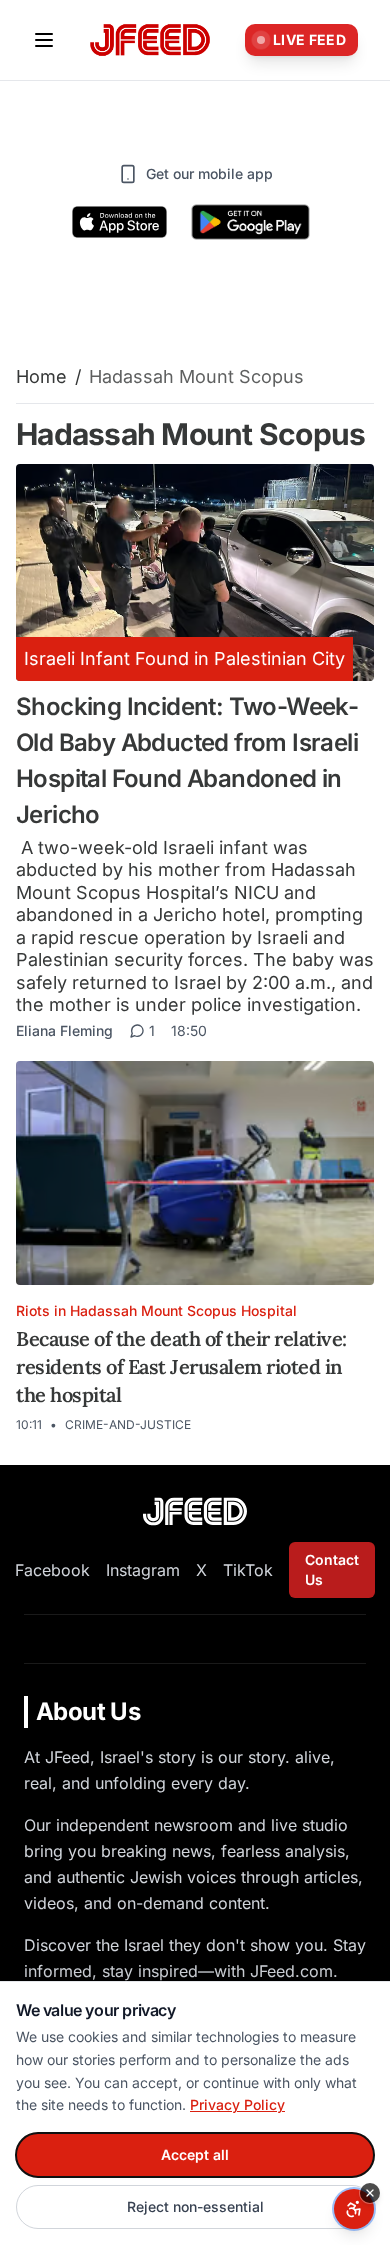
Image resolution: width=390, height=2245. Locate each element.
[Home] (150, 40)
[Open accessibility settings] (354, 2209)
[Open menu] (44, 40)
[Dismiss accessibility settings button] (370, 2193)
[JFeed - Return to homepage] (195, 1511)
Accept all (195, 2154)
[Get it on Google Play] (250, 222)
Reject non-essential (195, 2206)
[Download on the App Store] (120, 222)
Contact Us (332, 1569)
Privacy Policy (237, 2104)
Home (41, 376)
